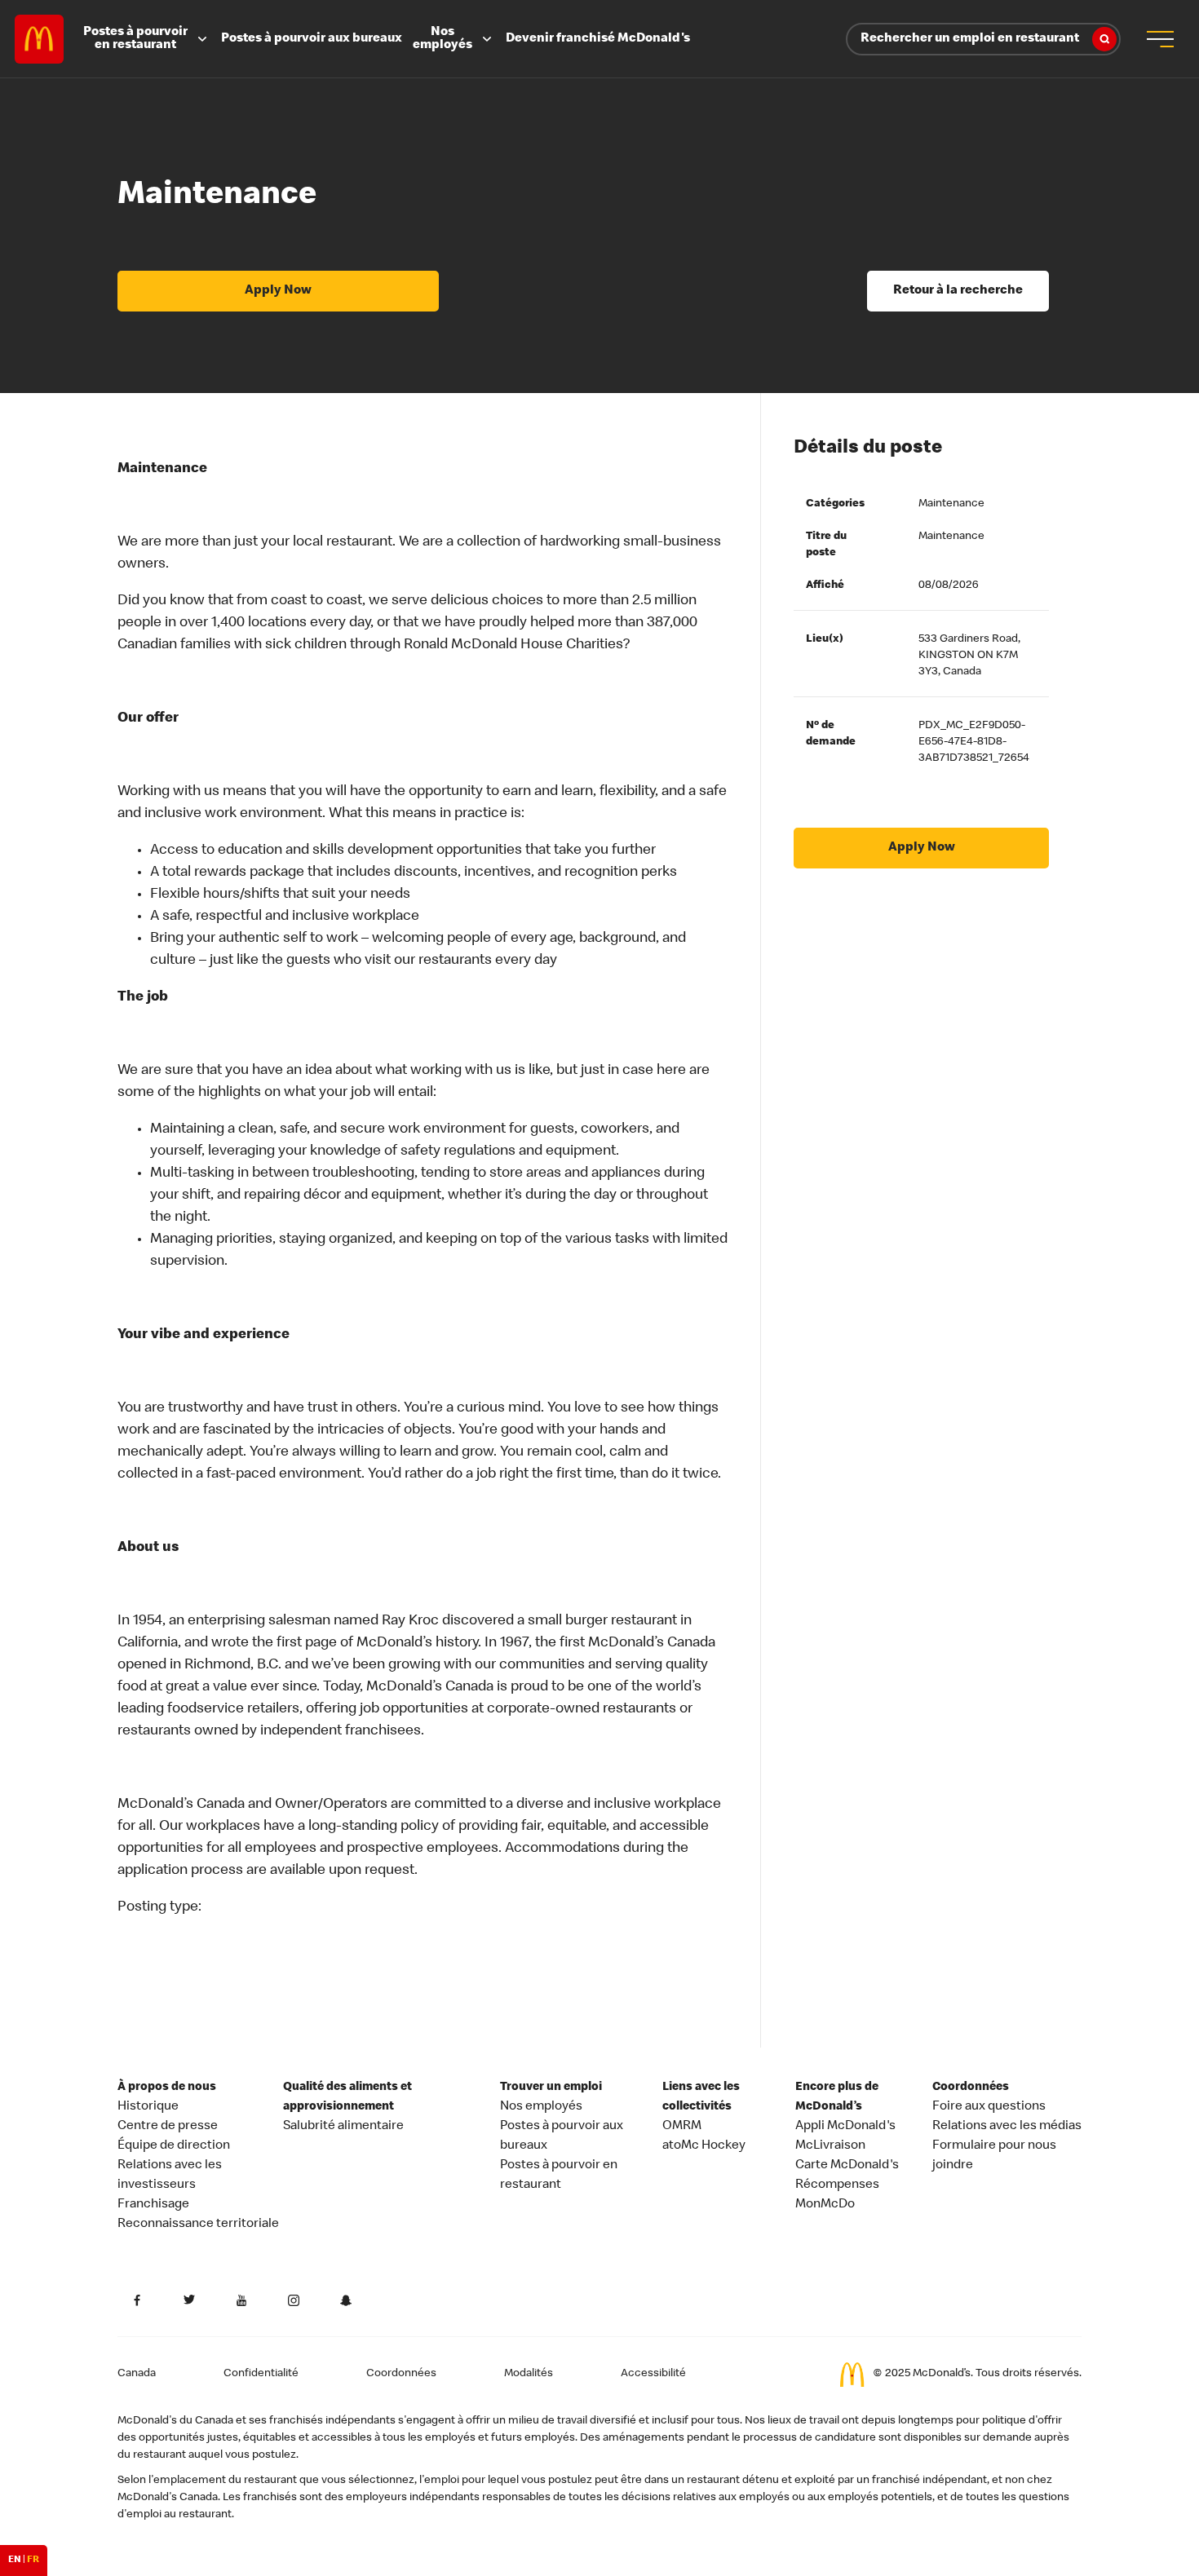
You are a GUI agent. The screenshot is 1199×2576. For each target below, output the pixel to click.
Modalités (529, 2374)
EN (15, 2561)
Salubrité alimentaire (343, 2127)
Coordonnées (971, 2088)
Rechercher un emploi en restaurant (970, 39)
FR (33, 2561)
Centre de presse (168, 2127)
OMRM (682, 2127)
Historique (148, 2107)
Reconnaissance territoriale (198, 2225)
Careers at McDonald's (39, 39)
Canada (137, 2374)
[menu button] (1160, 39)
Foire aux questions (989, 2107)
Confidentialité (261, 2374)
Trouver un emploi (551, 2088)
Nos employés (442, 39)
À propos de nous (167, 2088)
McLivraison (830, 2146)
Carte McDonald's (847, 2166)
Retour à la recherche (958, 291)
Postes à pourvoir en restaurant (135, 39)
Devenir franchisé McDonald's (598, 39)
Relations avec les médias (1007, 2127)
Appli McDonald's (845, 2127)
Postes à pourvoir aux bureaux (312, 39)
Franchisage (153, 2205)
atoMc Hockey (704, 2146)
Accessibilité (653, 2374)
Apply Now (278, 291)
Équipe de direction (174, 2146)
